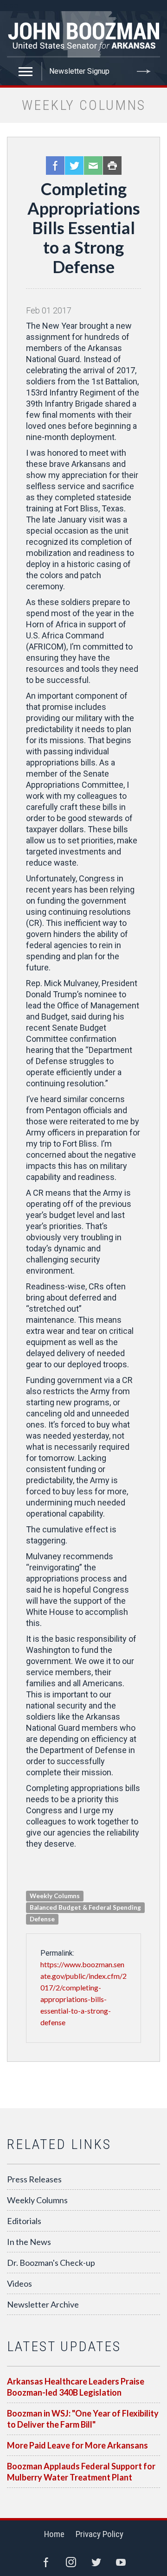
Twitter (74, 166)
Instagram (71, 2562)
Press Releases (34, 2179)
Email (93, 166)
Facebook (55, 166)
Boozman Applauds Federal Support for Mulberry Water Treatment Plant (81, 2472)
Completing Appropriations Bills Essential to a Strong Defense (84, 228)
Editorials (24, 2221)
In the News (29, 2242)
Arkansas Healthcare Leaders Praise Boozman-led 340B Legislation (76, 2387)
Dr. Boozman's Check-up (51, 2263)
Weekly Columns (37, 2200)
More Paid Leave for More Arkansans (77, 2445)
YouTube (121, 2562)
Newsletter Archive (43, 2304)
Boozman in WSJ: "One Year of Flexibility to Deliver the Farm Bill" (83, 2419)
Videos (19, 2283)
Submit (144, 71)
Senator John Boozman (83, 34)
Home (54, 2534)
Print (112, 166)
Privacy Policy (100, 2534)
